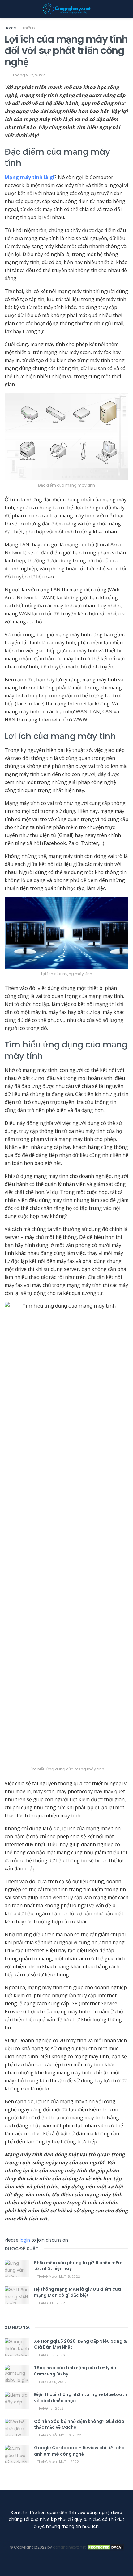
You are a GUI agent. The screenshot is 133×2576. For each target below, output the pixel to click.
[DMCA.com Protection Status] (105, 2547)
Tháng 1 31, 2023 (50, 2409)
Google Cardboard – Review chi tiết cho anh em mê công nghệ (79, 2451)
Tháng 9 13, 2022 (51, 2303)
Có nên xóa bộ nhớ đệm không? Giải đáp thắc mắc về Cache (79, 2424)
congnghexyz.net (69, 2547)
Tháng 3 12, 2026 (51, 2355)
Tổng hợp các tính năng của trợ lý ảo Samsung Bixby (75, 2371)
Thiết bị (29, 28)
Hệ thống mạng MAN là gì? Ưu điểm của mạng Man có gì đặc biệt (77, 2292)
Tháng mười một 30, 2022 (59, 2435)
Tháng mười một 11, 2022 (58, 2462)
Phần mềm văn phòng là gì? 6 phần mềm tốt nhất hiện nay (78, 2266)
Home (10, 28)
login (25, 2240)
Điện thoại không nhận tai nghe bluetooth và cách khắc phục (81, 2398)
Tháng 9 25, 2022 (51, 2382)
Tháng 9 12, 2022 (29, 75)
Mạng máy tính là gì (30, 177)
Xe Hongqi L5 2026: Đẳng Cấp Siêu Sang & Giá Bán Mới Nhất (80, 2344)
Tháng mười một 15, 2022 (58, 2277)
